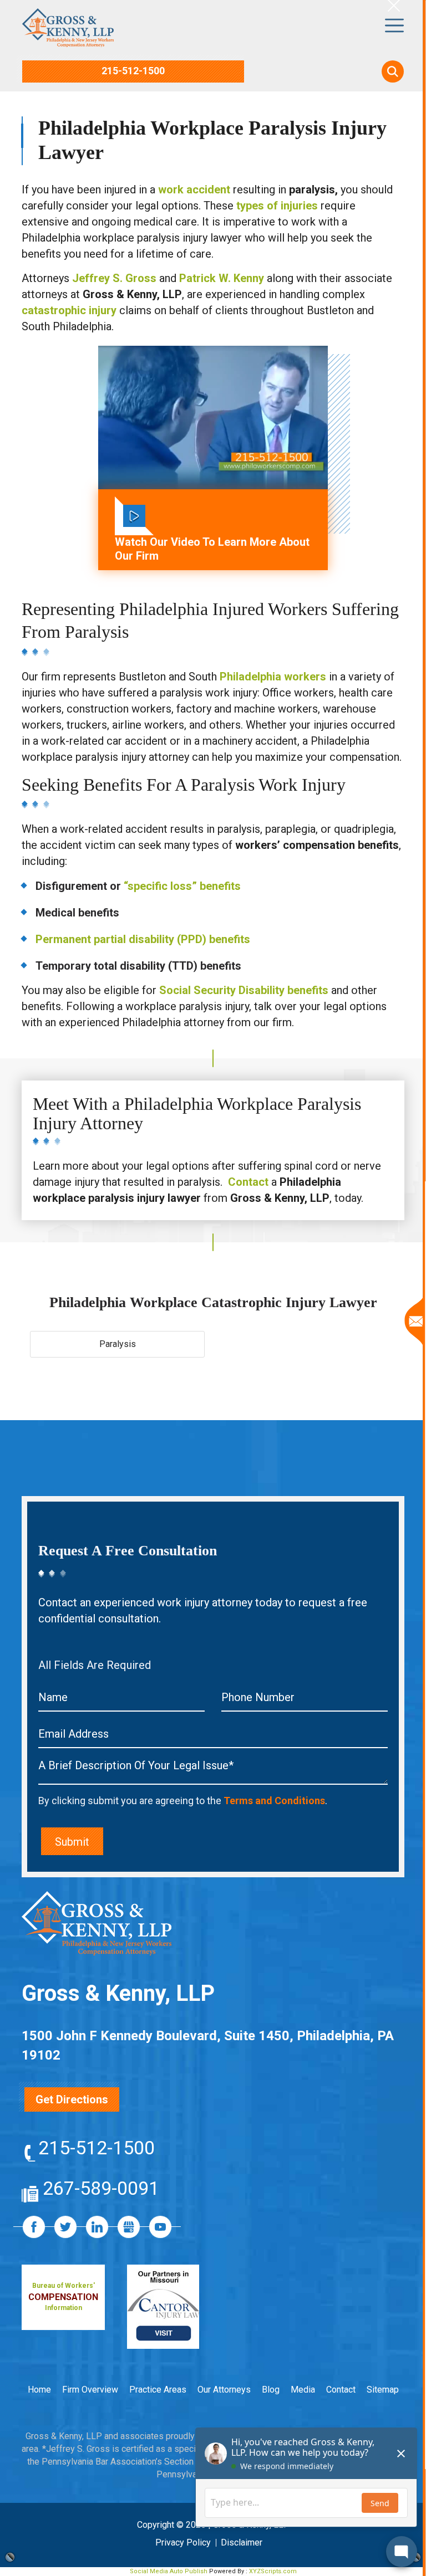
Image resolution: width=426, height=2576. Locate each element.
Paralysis (118, 1344)
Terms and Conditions (274, 1801)
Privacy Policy (183, 2542)
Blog (271, 2390)
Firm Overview (90, 2390)
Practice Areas (158, 2390)
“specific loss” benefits (182, 886)
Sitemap (383, 2390)
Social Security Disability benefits (244, 990)
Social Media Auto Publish (169, 2571)
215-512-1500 (133, 71)
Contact (248, 1182)
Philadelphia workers (273, 677)
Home (39, 2390)
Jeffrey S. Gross (114, 278)
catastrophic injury (69, 310)
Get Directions (72, 2099)
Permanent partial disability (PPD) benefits (143, 939)
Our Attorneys (224, 2390)
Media (303, 2390)
